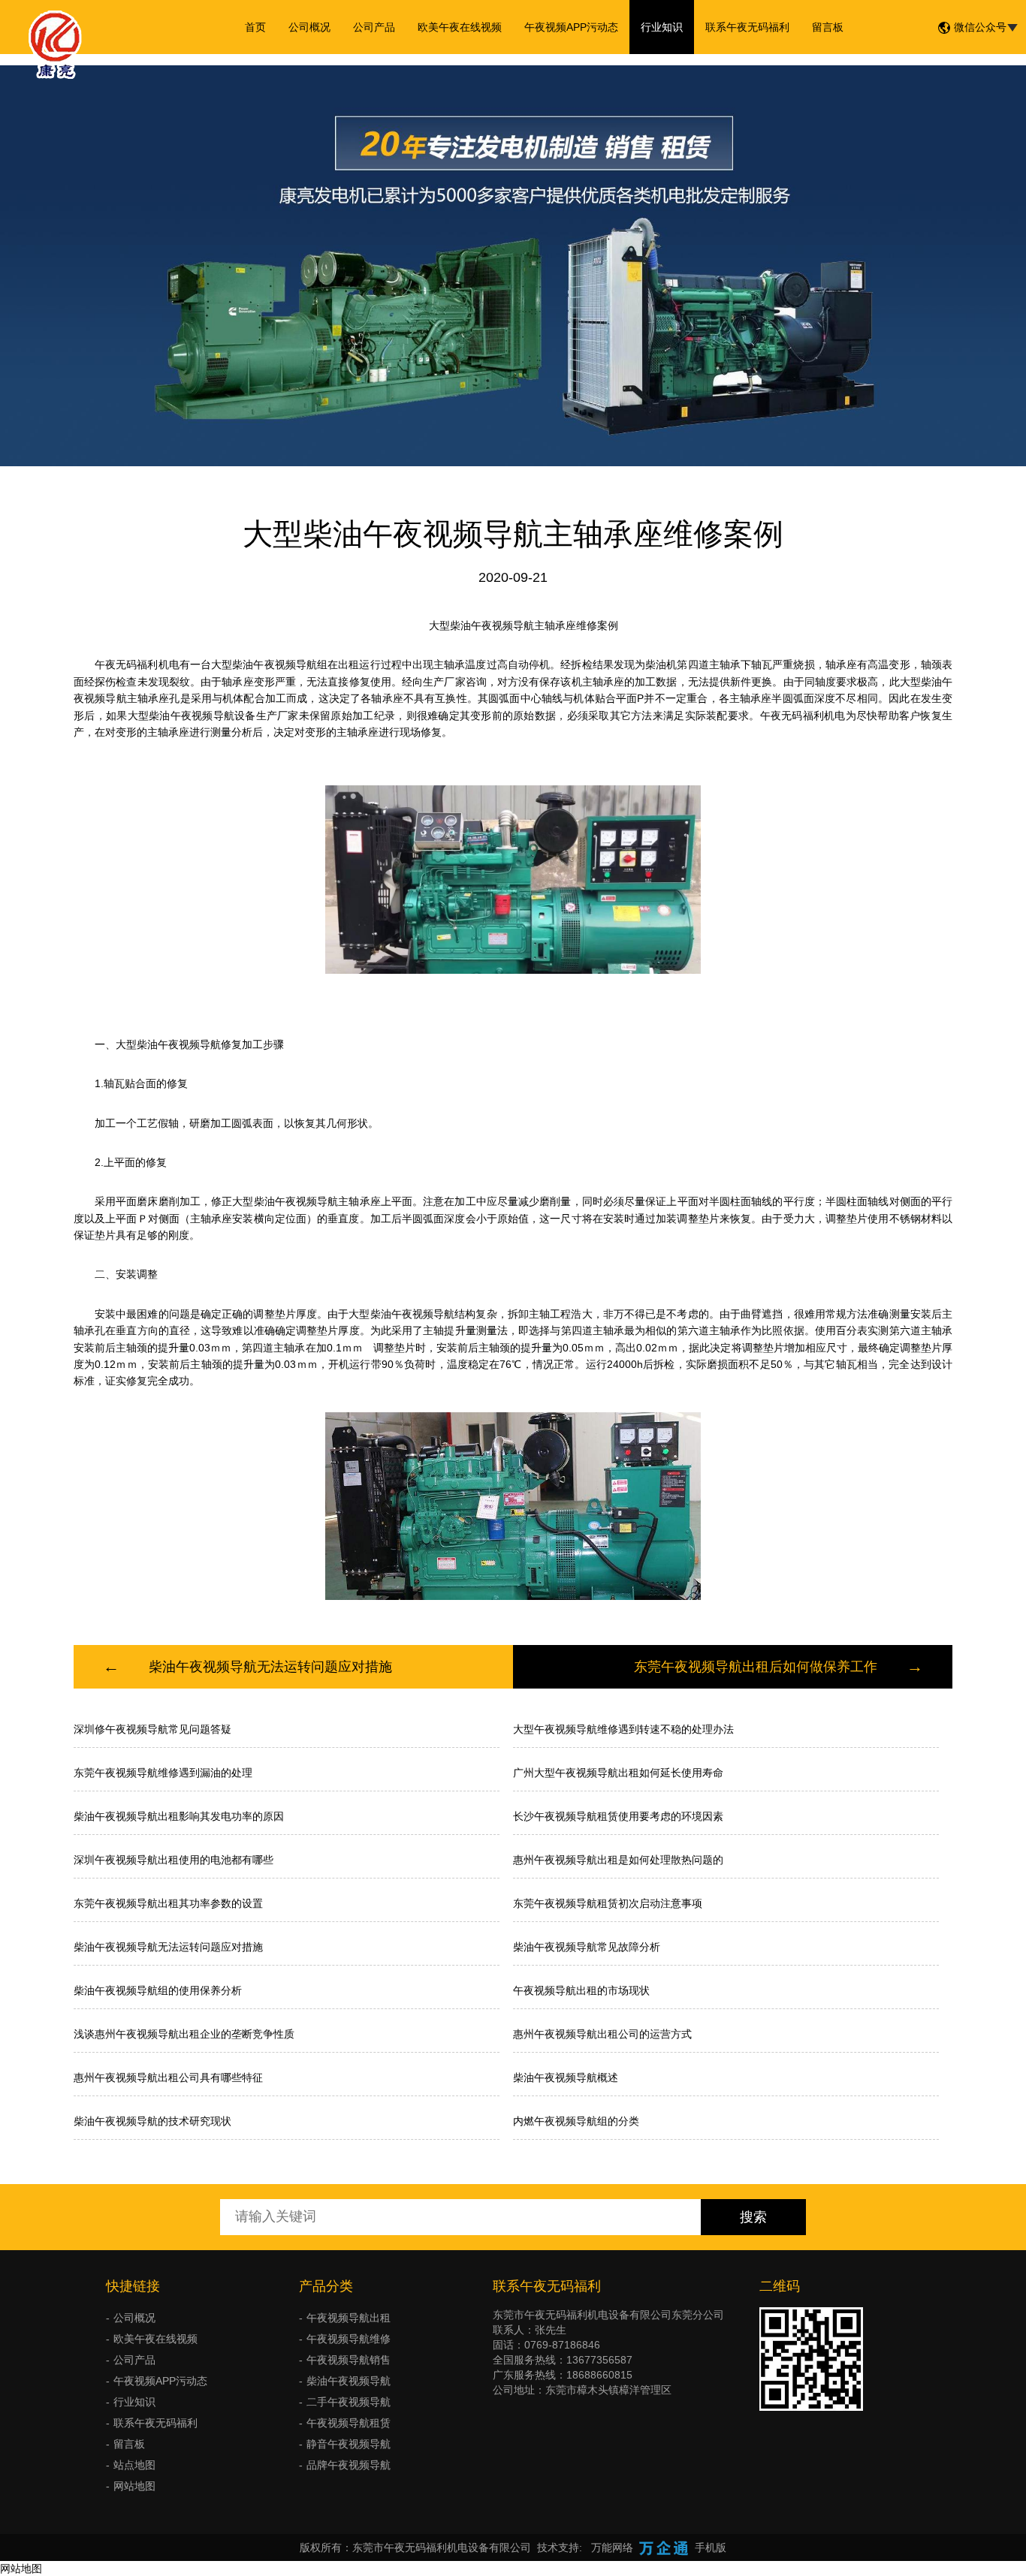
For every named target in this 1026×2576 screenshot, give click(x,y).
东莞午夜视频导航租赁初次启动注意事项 (608, 1903)
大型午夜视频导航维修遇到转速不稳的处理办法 (623, 1729)
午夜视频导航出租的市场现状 (581, 1990)
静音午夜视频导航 (349, 2444)
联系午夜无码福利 (747, 27)
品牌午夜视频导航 (349, 2465)
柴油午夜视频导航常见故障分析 (587, 1947)
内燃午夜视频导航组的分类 (576, 2121)
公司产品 (374, 27)
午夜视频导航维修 (349, 2339)
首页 (255, 27)
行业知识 (662, 27)
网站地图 (134, 2486)
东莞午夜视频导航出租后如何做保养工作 (756, 1667)
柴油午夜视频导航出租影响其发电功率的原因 (179, 1816)
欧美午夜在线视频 (460, 27)
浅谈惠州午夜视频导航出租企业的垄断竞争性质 (184, 2034)
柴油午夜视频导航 (349, 2381)
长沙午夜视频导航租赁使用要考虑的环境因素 (618, 1816)
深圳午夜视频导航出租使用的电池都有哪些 (174, 1860)
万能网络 (612, 2547)
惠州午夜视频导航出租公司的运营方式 (602, 2034)
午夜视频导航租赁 (349, 2423)
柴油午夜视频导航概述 (566, 2077)
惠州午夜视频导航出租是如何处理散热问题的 (618, 1860)
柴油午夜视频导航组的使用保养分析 (158, 1990)
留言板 (828, 27)
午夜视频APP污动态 (571, 27)
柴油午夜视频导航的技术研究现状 (152, 2121)
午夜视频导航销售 (349, 2360)
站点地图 (134, 2465)
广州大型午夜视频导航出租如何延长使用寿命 (618, 1773)
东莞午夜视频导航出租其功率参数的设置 (168, 1903)
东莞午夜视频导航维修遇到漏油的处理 (163, 1773)
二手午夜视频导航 (349, 2402)
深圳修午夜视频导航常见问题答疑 (152, 1729)
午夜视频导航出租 (349, 2318)
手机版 (711, 2547)
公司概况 (309, 27)
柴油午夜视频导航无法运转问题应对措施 (270, 1667)
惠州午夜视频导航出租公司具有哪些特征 (168, 2077)
